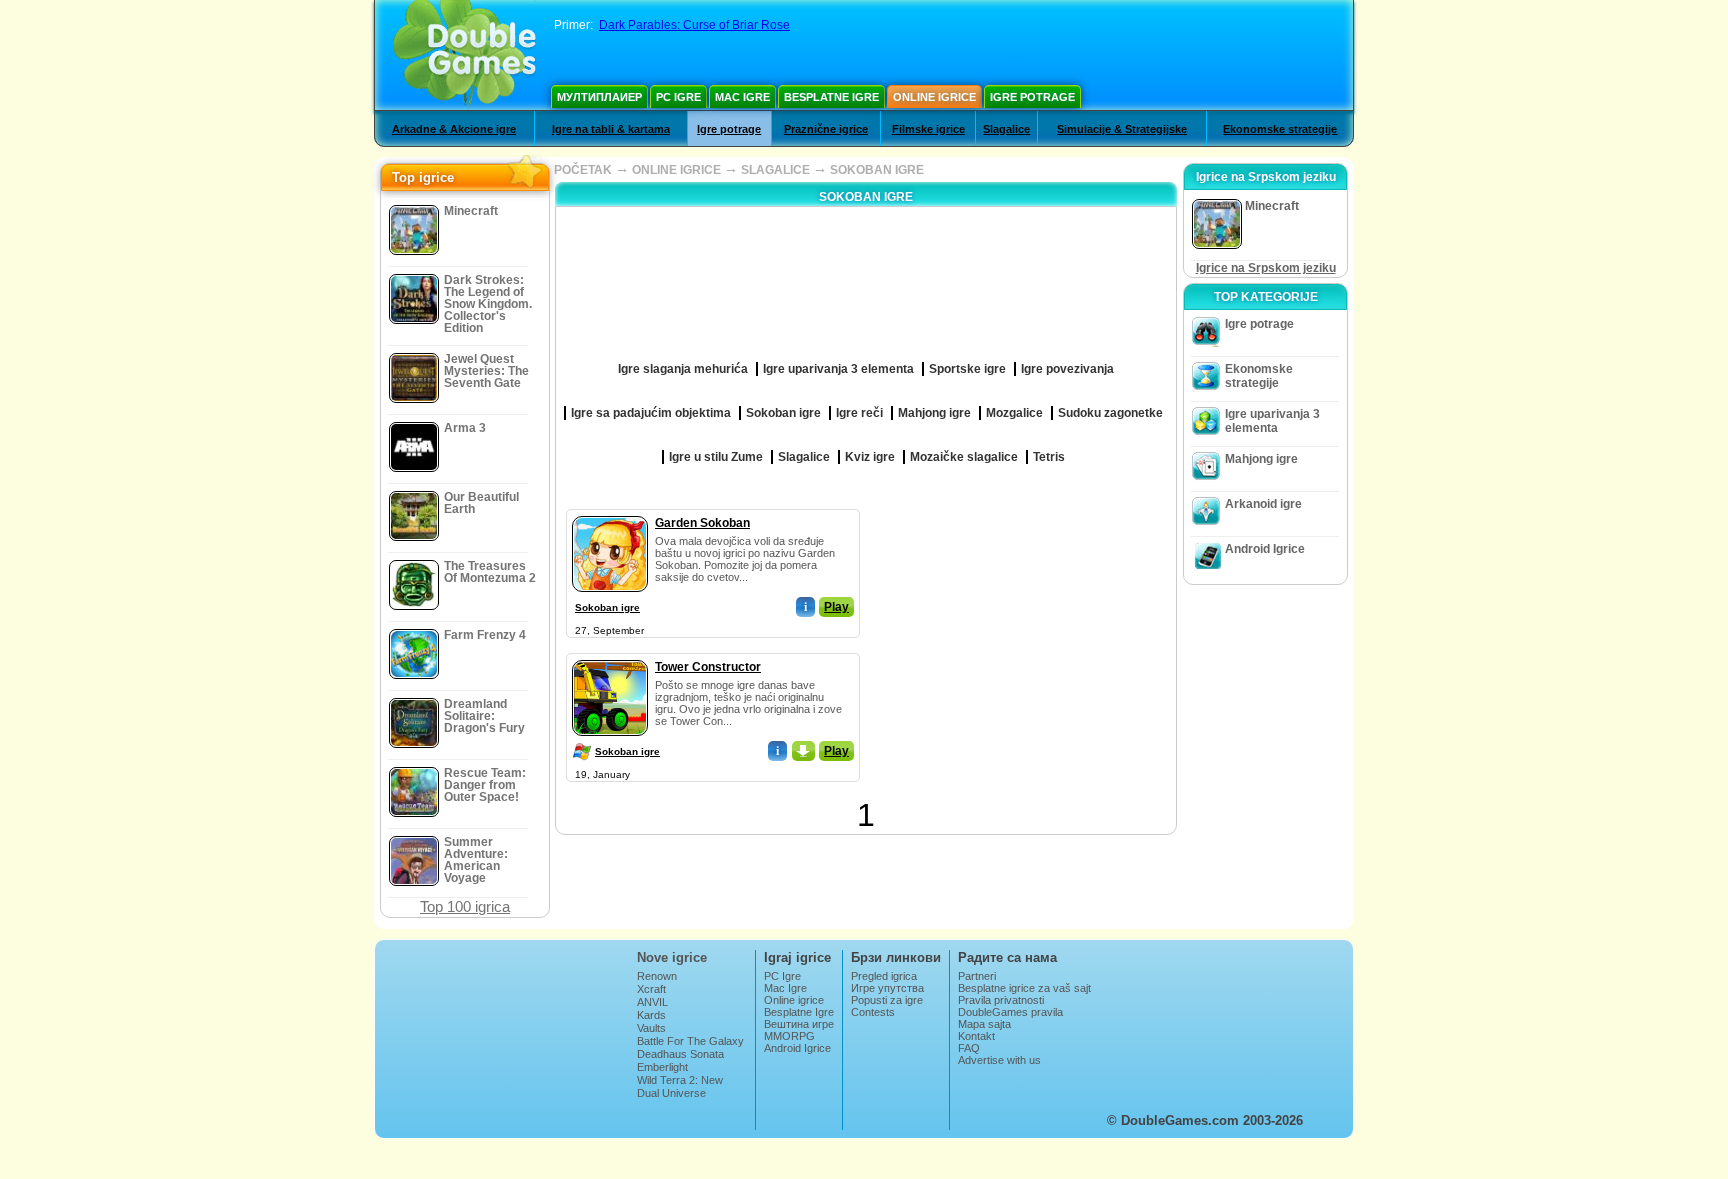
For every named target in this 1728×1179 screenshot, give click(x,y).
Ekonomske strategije (1280, 129)
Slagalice (1006, 129)
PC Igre (678, 97)
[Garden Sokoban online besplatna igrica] (610, 512)
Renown (657, 976)
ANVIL (652, 1002)
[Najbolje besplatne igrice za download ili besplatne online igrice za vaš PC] (464, 55)
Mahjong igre (1261, 459)
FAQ (969, 1048)
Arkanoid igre (1263, 504)
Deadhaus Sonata (680, 1054)
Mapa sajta (984, 1024)
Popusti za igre (887, 1000)
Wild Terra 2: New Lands (680, 1086)
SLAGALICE (775, 170)
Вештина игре (799, 1024)
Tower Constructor (708, 667)
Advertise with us (999, 1060)
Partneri (977, 976)
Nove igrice (672, 957)
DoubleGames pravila (1010, 1012)
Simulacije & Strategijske (1122, 129)
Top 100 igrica (465, 906)
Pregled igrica (884, 976)
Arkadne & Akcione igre (454, 129)
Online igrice (934, 97)
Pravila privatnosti (1001, 1000)
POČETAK (583, 170)
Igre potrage (1032, 97)
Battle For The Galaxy (690, 1041)
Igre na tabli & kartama (611, 129)
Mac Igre (742, 97)
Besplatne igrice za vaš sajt (1024, 988)
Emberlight (662, 1067)
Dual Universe (671, 1093)
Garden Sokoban (702, 523)
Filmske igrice (928, 129)
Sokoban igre (607, 607)
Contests (873, 1012)
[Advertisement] (1019, 634)
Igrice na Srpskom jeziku (1266, 268)
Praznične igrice (826, 129)
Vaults (651, 1028)
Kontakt (976, 1036)
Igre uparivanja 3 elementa (1272, 421)
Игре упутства (887, 988)
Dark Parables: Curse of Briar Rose (694, 25)
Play (836, 607)
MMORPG (789, 1036)
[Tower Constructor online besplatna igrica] (610, 656)
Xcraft (651, 989)
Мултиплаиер (599, 97)
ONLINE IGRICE (676, 170)
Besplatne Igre (831, 97)
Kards (651, 1015)
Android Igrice (1265, 549)
